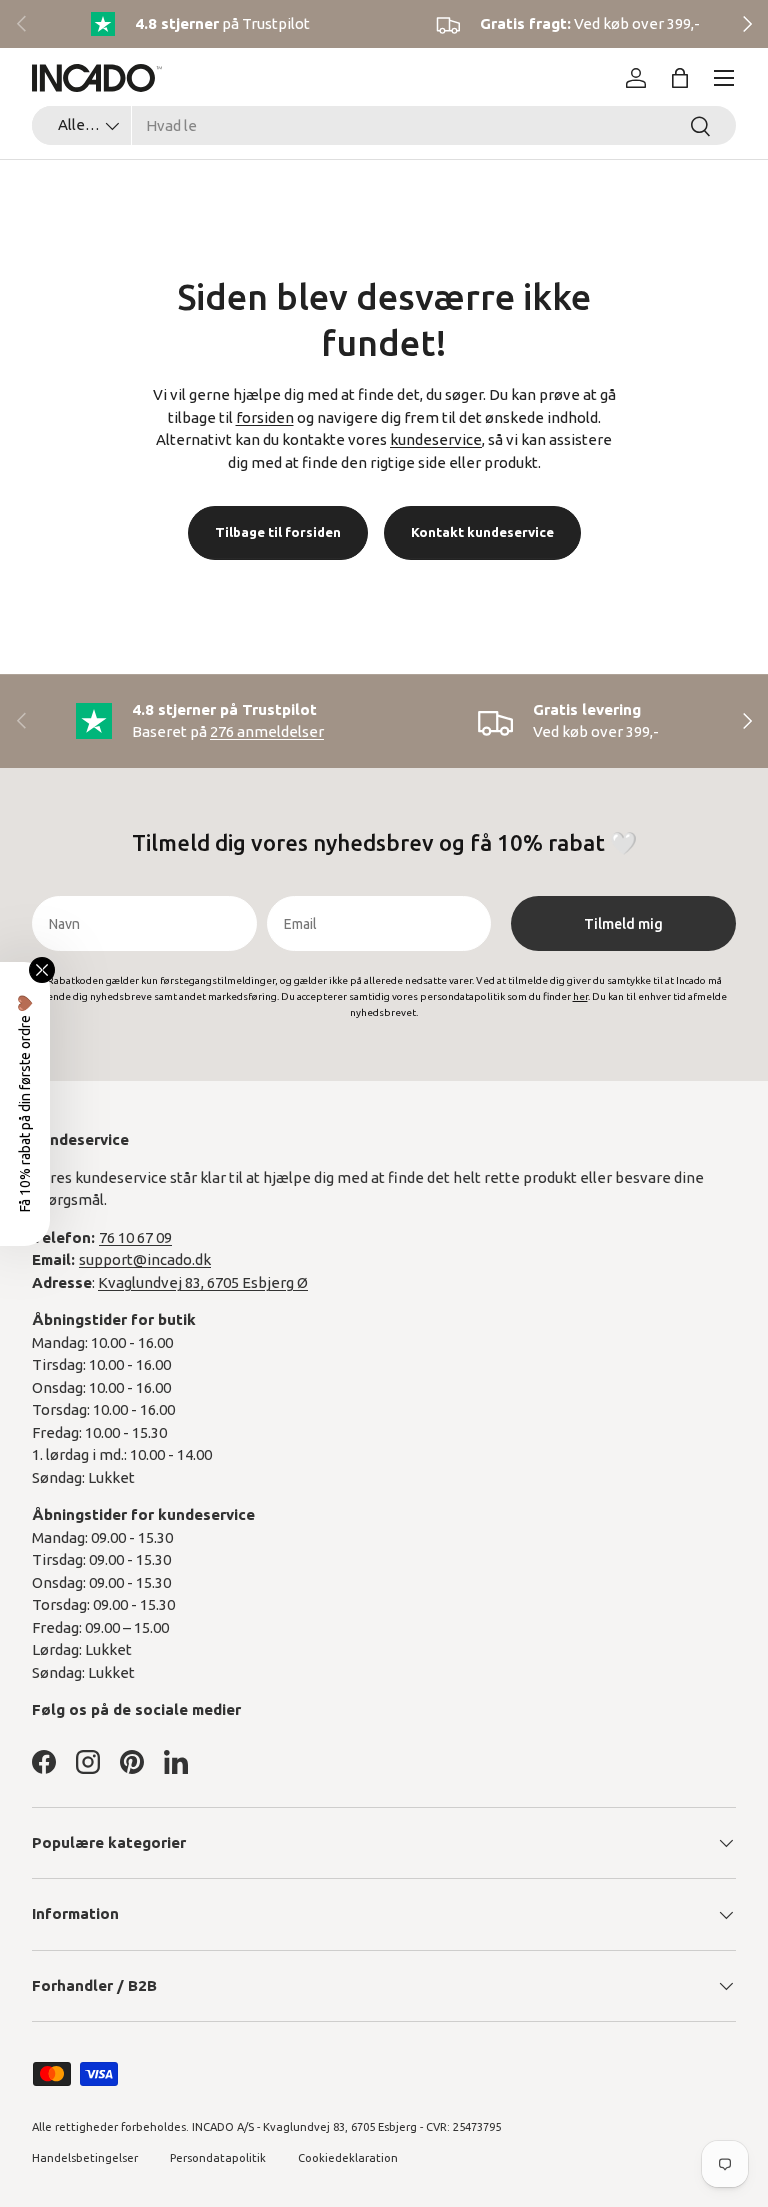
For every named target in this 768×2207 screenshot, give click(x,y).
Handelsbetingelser (85, 2158)
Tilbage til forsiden (278, 532)
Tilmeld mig (623, 924)
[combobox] (384, 125)
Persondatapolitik (218, 2158)
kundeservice (436, 439)
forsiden (265, 417)
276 (267, 731)
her (580, 996)
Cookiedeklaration (348, 2158)
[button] (680, 78)
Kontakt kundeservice (482, 532)
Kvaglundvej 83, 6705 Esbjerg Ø (203, 1282)
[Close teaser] (42, 970)
